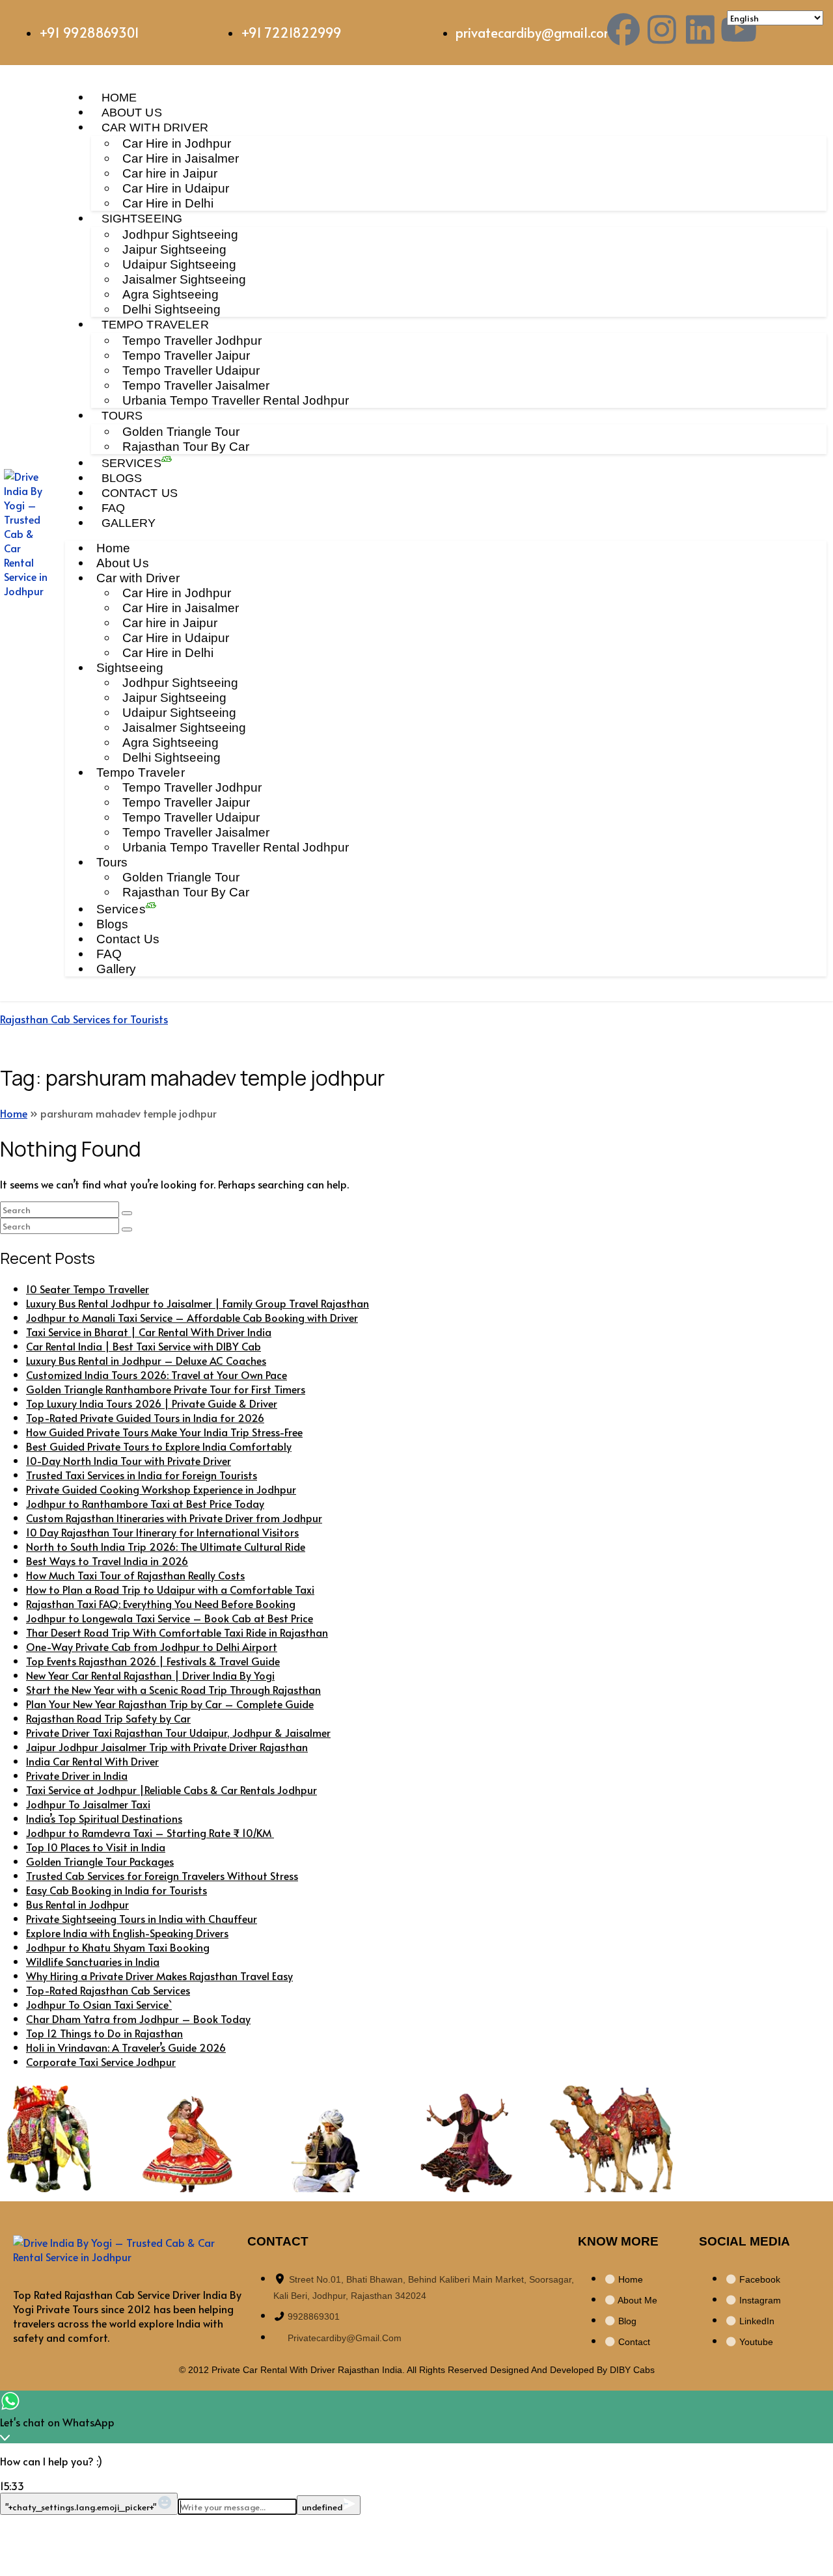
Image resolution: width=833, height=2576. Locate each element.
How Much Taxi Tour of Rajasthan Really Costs (135, 1575)
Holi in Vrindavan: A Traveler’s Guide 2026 (126, 2047)
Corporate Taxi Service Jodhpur (101, 2061)
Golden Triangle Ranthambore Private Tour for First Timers (166, 1389)
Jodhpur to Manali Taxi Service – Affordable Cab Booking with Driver (192, 1317)
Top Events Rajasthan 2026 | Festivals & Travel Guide (153, 1661)
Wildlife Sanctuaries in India (93, 1961)
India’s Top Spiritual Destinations (104, 1818)
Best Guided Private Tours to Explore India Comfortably (159, 1446)
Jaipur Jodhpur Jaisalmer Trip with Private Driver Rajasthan (167, 1747)
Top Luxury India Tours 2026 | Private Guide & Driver (152, 1403)
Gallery (129, 523)
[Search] (127, 1213)
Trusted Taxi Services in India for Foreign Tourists (142, 1475)
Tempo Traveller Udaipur (191, 370)
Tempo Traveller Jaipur (186, 356)
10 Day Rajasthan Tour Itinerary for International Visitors (162, 1532)
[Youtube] (739, 29)
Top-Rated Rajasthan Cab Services (108, 1990)
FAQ (113, 508)
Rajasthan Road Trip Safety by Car (108, 1718)
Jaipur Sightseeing (174, 249)
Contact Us (140, 493)
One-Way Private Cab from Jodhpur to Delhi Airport (152, 1646)
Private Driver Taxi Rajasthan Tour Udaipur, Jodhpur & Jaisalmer (178, 1732)
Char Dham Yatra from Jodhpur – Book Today (138, 2019)
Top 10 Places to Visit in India (96, 1847)
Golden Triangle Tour (181, 432)
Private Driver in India (77, 1775)
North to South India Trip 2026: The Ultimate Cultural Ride (166, 1546)
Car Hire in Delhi (168, 203)
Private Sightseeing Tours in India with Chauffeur (142, 1918)
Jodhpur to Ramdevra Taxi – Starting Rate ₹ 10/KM (150, 1832)
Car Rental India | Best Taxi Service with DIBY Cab (143, 1346)
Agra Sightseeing (171, 294)
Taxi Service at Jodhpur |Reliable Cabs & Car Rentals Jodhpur (171, 1790)
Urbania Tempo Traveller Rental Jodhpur (236, 400)
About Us (132, 113)
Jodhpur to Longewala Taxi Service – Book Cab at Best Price (170, 1618)
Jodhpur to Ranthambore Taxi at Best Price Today (145, 1503)
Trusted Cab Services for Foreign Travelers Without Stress (162, 1875)
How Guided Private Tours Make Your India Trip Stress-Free (164, 1432)
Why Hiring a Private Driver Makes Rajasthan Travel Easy (159, 1976)
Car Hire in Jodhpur (177, 143)
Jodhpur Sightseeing (180, 235)
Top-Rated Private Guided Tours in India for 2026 (145, 1417)
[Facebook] (623, 29)
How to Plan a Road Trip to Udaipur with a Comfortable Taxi (170, 1589)
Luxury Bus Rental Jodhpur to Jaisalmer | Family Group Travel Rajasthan (198, 1303)
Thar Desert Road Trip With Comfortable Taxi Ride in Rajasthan (177, 1632)
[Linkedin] (700, 29)
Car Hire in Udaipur (176, 188)
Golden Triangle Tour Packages (100, 1861)
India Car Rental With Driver (92, 1761)
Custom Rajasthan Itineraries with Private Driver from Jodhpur (174, 1518)
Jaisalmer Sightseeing (184, 279)
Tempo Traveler (155, 325)
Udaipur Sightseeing (179, 264)
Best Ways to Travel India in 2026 (107, 1561)
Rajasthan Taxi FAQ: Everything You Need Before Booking (161, 1603)
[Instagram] (662, 29)
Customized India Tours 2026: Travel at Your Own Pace (157, 1375)
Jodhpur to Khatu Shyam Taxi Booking (118, 1947)
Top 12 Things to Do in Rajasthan (104, 2033)
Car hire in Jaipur (170, 173)
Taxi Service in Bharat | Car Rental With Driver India (149, 1332)
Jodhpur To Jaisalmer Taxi (88, 1804)
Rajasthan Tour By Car (186, 447)
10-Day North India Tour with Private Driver (129, 1460)
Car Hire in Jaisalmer (181, 158)
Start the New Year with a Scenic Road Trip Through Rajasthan (173, 1689)
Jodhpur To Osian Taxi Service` (99, 2004)
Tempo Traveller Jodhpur (192, 341)
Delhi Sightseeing (171, 309)
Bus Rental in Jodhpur (77, 1904)
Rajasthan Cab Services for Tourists (84, 1019)
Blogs (122, 478)
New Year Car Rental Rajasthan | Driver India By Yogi (150, 1675)
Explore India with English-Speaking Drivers (127, 1933)
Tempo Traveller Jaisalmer (196, 385)
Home (119, 98)
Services (131, 463)
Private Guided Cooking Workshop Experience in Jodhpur (161, 1489)
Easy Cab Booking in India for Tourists (116, 1890)
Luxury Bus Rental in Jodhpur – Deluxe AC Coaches (146, 1360)
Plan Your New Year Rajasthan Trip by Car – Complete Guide (170, 1704)
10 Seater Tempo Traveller (88, 1289)
